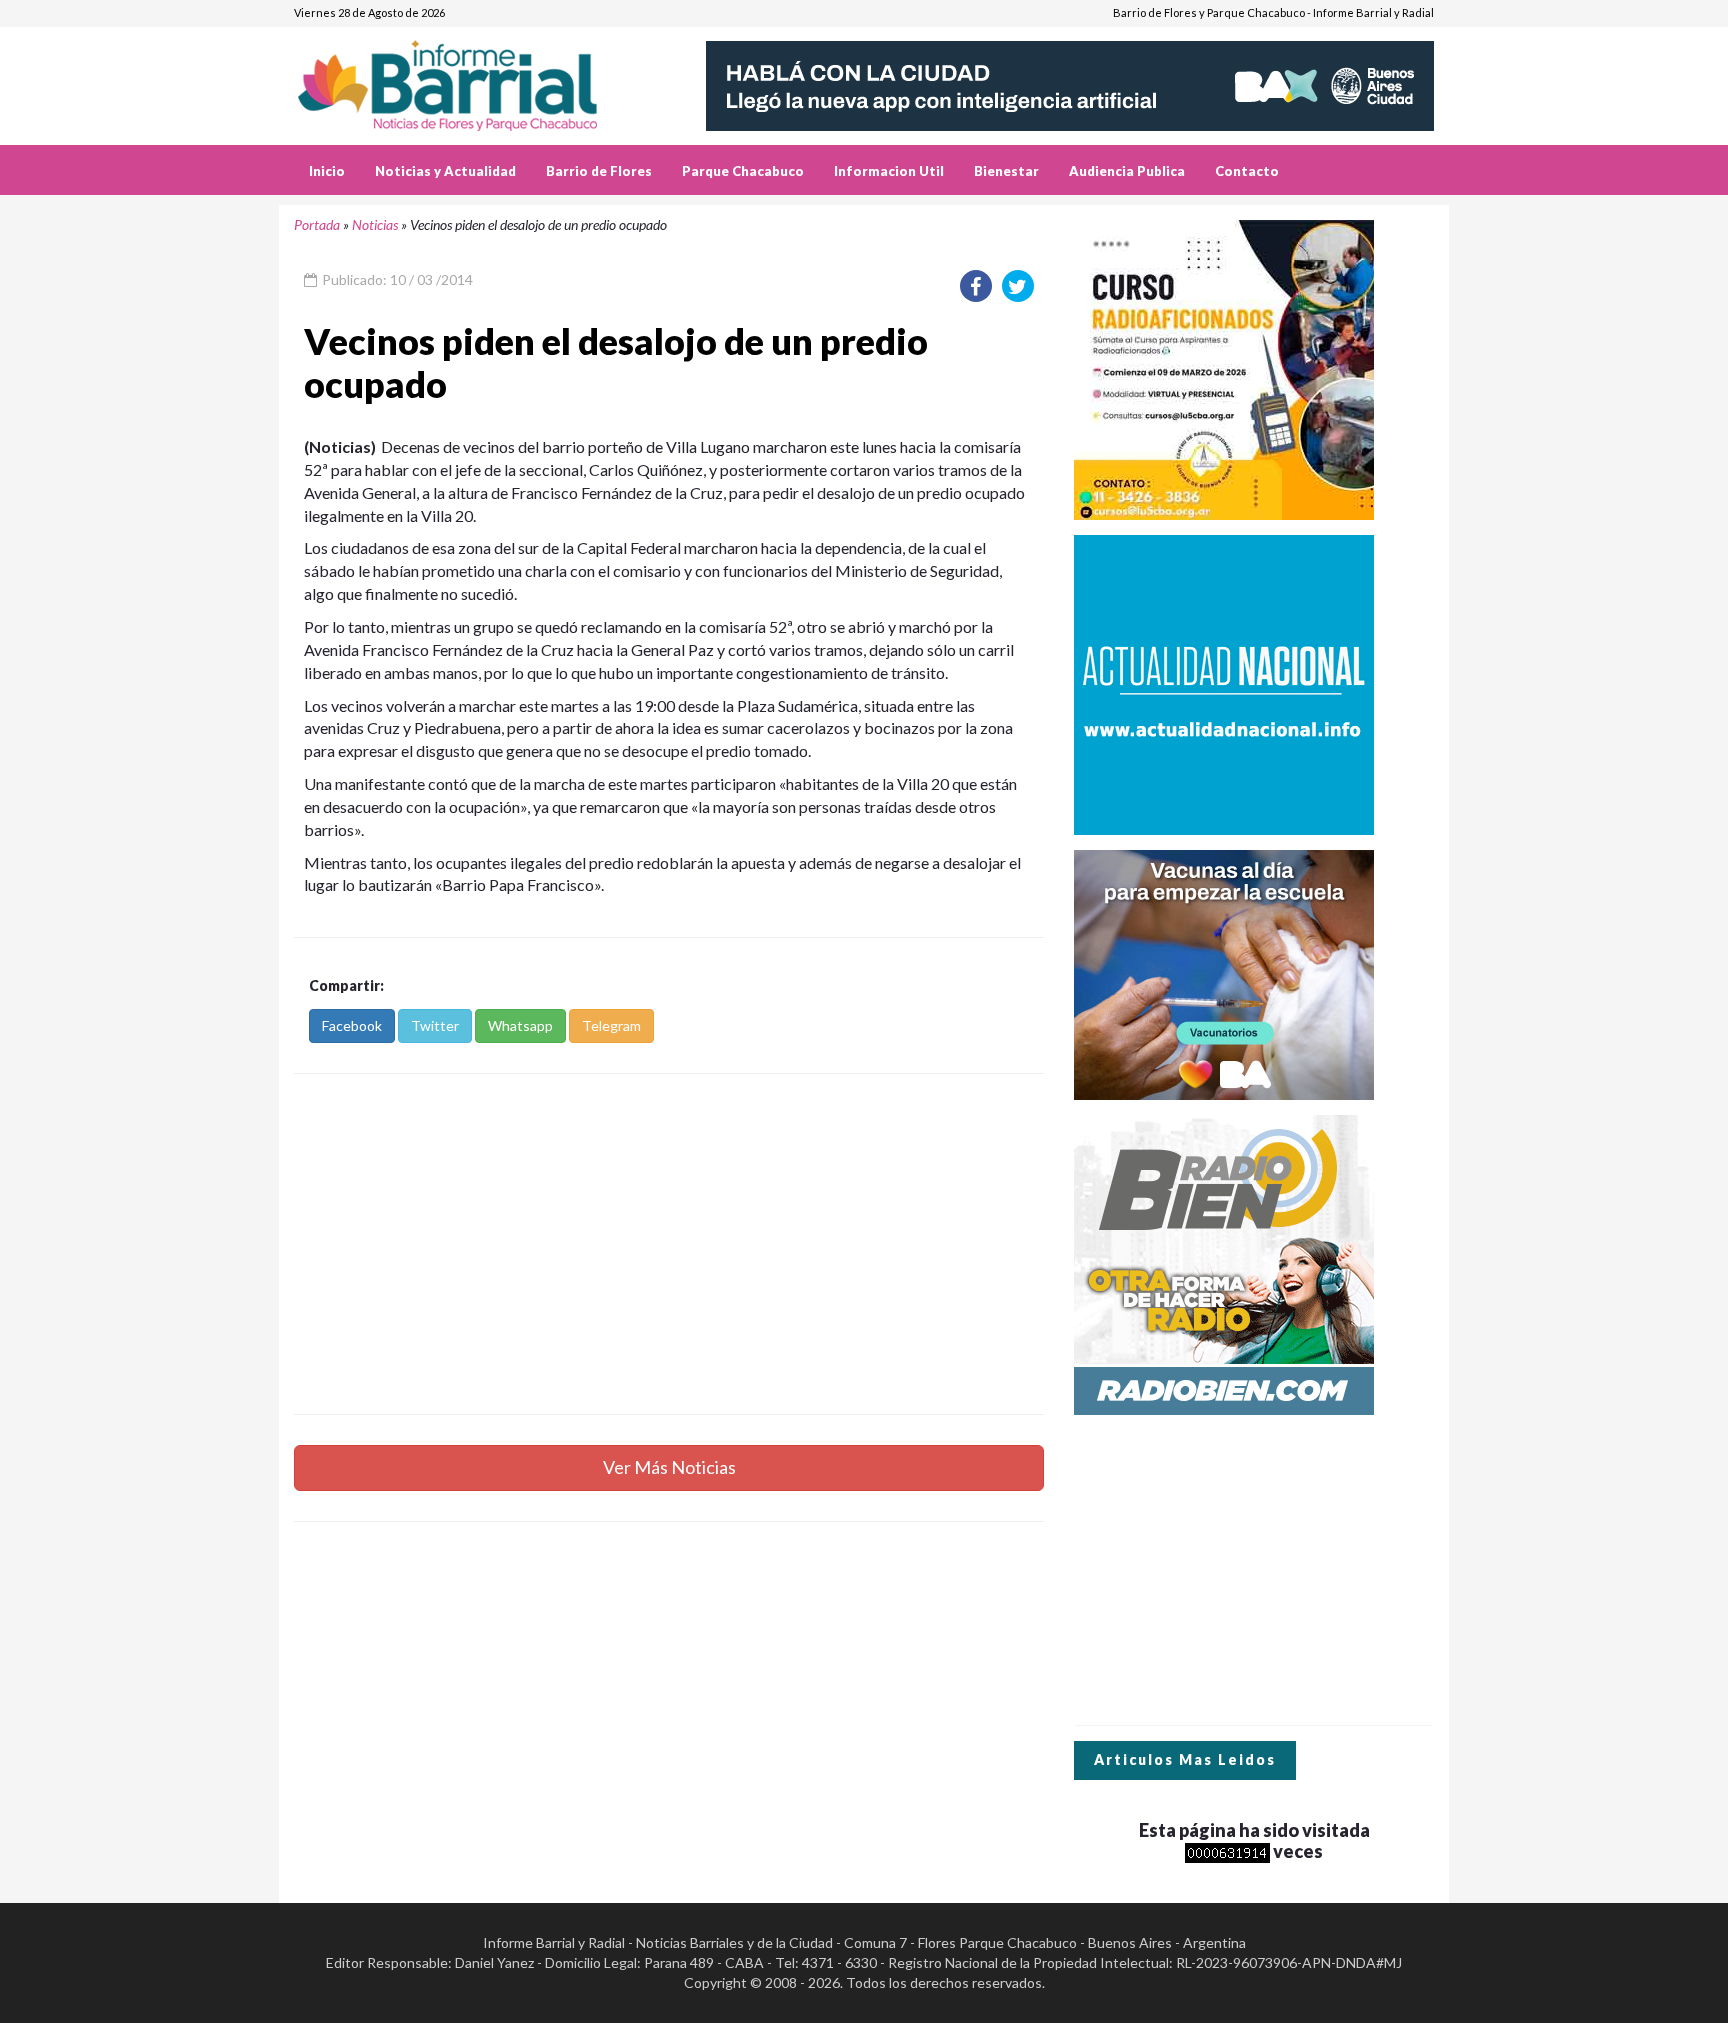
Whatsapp (520, 1025)
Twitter (435, 1025)
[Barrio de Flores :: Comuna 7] (471, 78)
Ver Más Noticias (669, 1467)
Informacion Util (889, 171)
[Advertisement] (669, 1244)
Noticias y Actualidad (445, 171)
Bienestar (1006, 171)
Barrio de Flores (599, 171)
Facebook (352, 1025)
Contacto (1247, 171)
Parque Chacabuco (743, 171)
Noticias (375, 224)
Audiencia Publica (1127, 171)
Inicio (327, 171)
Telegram (611, 1025)
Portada (317, 224)
